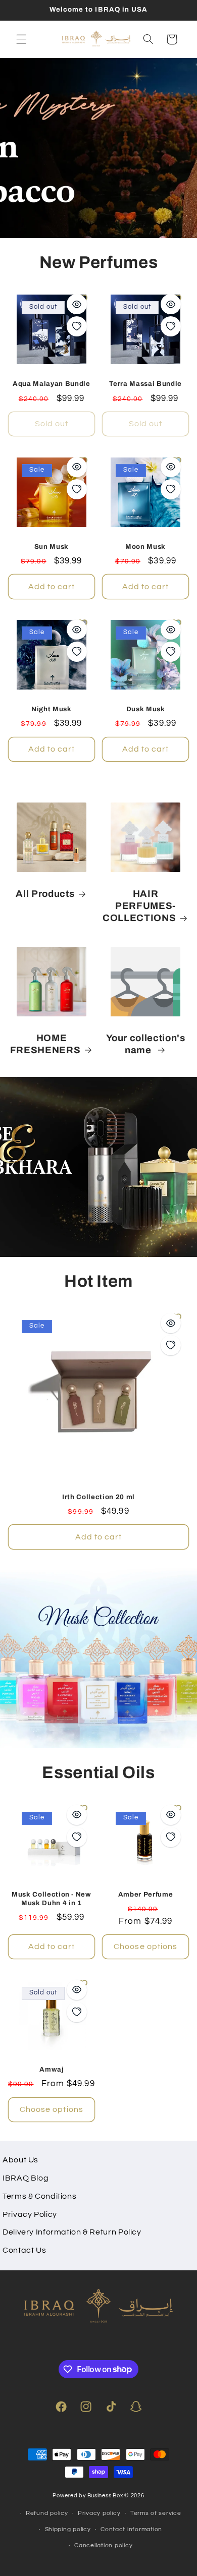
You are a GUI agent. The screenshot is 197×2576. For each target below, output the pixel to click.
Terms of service (156, 2513)
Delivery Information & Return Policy (72, 2232)
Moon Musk (145, 547)
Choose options (145, 1947)
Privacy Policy (30, 2214)
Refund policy (47, 2513)
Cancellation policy (103, 2545)
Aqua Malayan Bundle (52, 384)
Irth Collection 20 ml (98, 1497)
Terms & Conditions (39, 2196)
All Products (45, 894)
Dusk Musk (146, 709)
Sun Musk (52, 547)
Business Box (105, 2496)
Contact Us (24, 2250)
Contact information (131, 2529)
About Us (20, 2160)
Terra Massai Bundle (145, 384)
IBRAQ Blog (26, 2178)
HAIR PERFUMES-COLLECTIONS (139, 906)
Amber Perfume (146, 1894)
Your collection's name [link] (146, 1044)
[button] (21, 39)
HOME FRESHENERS (45, 1044)
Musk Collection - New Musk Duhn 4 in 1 (52, 1899)
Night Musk (52, 709)
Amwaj (51, 2069)
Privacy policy (99, 2513)
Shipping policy (68, 2529)
